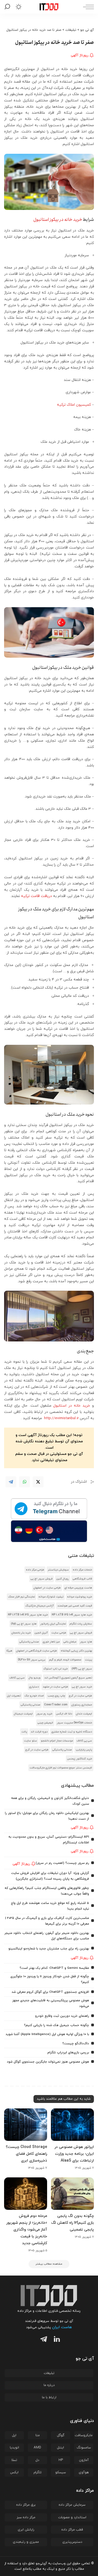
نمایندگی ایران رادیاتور (53, 1624)
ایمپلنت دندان (84, 1714)
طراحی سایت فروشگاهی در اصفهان (36, 1651)
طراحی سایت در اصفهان (47, 1588)
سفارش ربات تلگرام (81, 1624)
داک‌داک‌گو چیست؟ (76, 2044)
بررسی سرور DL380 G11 (32, 1660)
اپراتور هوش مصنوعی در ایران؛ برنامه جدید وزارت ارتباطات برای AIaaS (74, 2154)
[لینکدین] (56, 2340)
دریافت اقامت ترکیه (36, 896)
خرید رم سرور (44, 1714)
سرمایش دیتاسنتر (58, 1570)
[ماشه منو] (87, 7)
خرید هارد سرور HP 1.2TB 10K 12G (28, 1615)
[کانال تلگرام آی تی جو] (49, 1509)
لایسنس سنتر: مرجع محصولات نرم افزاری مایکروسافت (61, 1768)
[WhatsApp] (24, 1482)
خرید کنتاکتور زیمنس (80, 1759)
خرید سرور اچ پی (82, 1687)
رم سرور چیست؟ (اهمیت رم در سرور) (62, 1863)
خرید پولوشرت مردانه (80, 1597)
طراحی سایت (59, 1633)
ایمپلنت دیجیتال (23, 1714)
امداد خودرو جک (34, 1696)
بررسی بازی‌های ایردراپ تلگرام (68, 2053)
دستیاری (34, 1687)
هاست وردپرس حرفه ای (78, 1588)
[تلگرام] (42, 2340)
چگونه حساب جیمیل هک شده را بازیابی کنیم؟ (56, 2025)
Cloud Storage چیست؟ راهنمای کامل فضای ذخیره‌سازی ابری (26, 2154)
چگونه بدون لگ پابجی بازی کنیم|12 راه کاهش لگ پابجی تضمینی (73, 2223)
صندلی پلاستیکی (29, 1642)
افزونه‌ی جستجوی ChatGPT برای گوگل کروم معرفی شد (50, 1992)
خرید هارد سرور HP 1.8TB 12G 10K (72, 1615)
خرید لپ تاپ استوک (56, 1669)
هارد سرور (86, 1642)
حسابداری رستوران (82, 1705)
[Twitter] (38, 1482)
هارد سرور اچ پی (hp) (24, 1624)
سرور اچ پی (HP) (82, 1669)
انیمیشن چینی (45, 1723)
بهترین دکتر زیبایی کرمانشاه (76, 1651)
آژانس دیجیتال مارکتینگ (39, 1606)
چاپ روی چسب (56, 1696)
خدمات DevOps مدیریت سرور (74, 1723)
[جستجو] (8, 7)
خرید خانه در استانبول (72, 1406)
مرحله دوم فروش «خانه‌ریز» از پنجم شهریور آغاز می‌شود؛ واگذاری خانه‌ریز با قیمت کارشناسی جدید (27, 2230)
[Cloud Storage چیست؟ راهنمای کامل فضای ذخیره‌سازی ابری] (26, 2125)
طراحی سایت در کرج (80, 1696)
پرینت (88, 1660)
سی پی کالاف (17, 1678)
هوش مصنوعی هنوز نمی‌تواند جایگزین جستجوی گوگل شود (48, 2062)
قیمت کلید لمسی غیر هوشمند (75, 1606)
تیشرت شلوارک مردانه (51, 1597)
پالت (24, 1732)
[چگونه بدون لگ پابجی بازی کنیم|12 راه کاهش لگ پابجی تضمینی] (72, 2194)
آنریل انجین (41, 1633)
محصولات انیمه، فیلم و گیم (65, 1660)
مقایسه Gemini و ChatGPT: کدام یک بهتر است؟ (54, 1968)
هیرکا (9, 1651)
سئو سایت (30, 1741)
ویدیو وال (35, 1678)
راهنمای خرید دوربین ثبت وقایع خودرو (62, 2016)
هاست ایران (62, 2327)
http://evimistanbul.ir (61, 1418)
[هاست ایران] (49, 1531)
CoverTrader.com (56, 1705)
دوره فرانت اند (39, 1732)
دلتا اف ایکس (64, 1714)
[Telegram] (11, 1482)
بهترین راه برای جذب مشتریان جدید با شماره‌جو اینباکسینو (49, 1949)
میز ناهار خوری (51, 1642)
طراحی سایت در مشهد (55, 1687)
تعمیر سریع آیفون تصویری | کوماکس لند (68, 1678)
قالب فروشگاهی (82, 1579)
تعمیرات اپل (14, 1696)
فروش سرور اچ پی (42, 1579)
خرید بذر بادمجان (21, 1633)
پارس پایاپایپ (84, 1750)
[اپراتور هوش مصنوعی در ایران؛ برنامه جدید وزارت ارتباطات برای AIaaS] (72, 2125)
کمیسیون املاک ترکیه (74, 405)
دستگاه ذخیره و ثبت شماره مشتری (72, 1732)
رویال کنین (63, 1579)
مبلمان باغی (70, 1642)
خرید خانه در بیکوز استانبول (58, 220)
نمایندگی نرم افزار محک (22, 1597)
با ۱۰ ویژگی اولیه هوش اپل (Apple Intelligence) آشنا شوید (47, 2034)
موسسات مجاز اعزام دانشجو (57, 1741)
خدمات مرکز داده (82, 1570)
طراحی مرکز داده (35, 1570)
